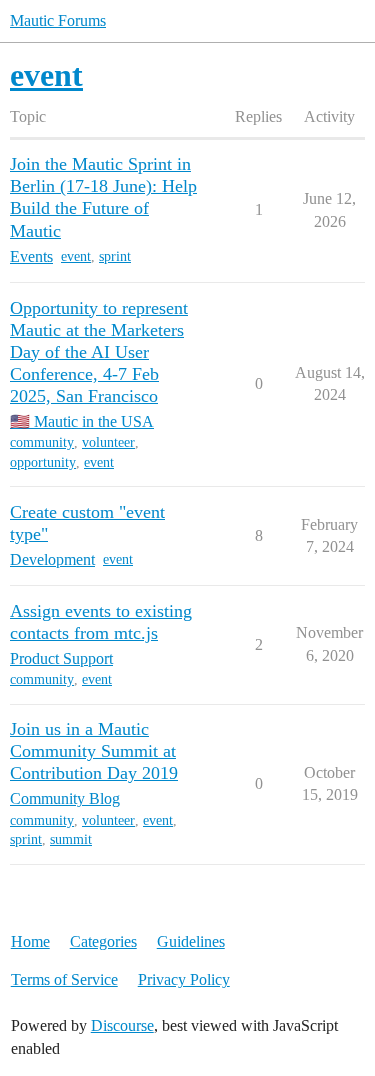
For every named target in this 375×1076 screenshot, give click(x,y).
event (76, 256)
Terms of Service (64, 979)
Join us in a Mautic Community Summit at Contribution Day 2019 (94, 751)
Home (30, 941)
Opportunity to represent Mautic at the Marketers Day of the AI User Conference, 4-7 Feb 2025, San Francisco (99, 352)
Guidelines (191, 941)
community (42, 442)
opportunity (43, 462)
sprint (115, 256)
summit (71, 839)
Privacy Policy (184, 979)
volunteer (108, 442)
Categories (103, 941)
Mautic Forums (58, 20)
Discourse (122, 1025)
